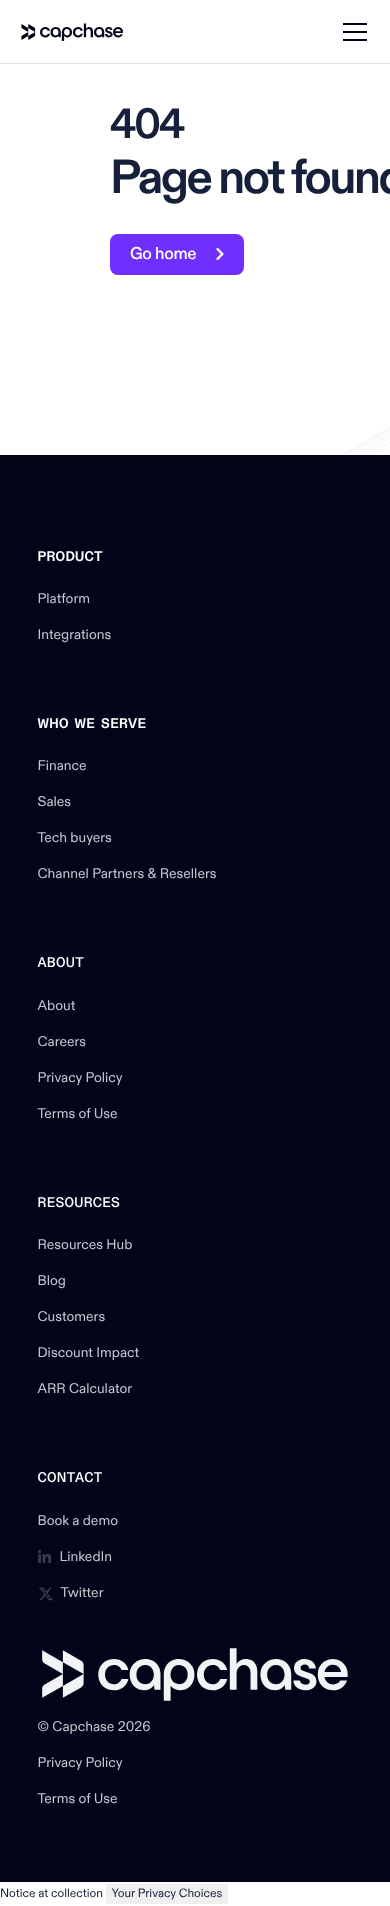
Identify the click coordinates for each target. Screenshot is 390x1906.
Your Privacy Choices (167, 1893)
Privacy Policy (80, 1079)
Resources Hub (85, 1246)
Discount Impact (89, 1354)
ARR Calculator (85, 1390)
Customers (72, 1318)
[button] (351, 32)
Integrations (75, 636)
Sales (55, 803)
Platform (64, 600)
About (57, 1007)
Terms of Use (78, 1115)
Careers (62, 1043)
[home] (72, 32)
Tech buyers (75, 839)
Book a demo (78, 1522)
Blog (52, 1282)
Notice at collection (51, 1893)
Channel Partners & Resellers (127, 875)
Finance (62, 767)
